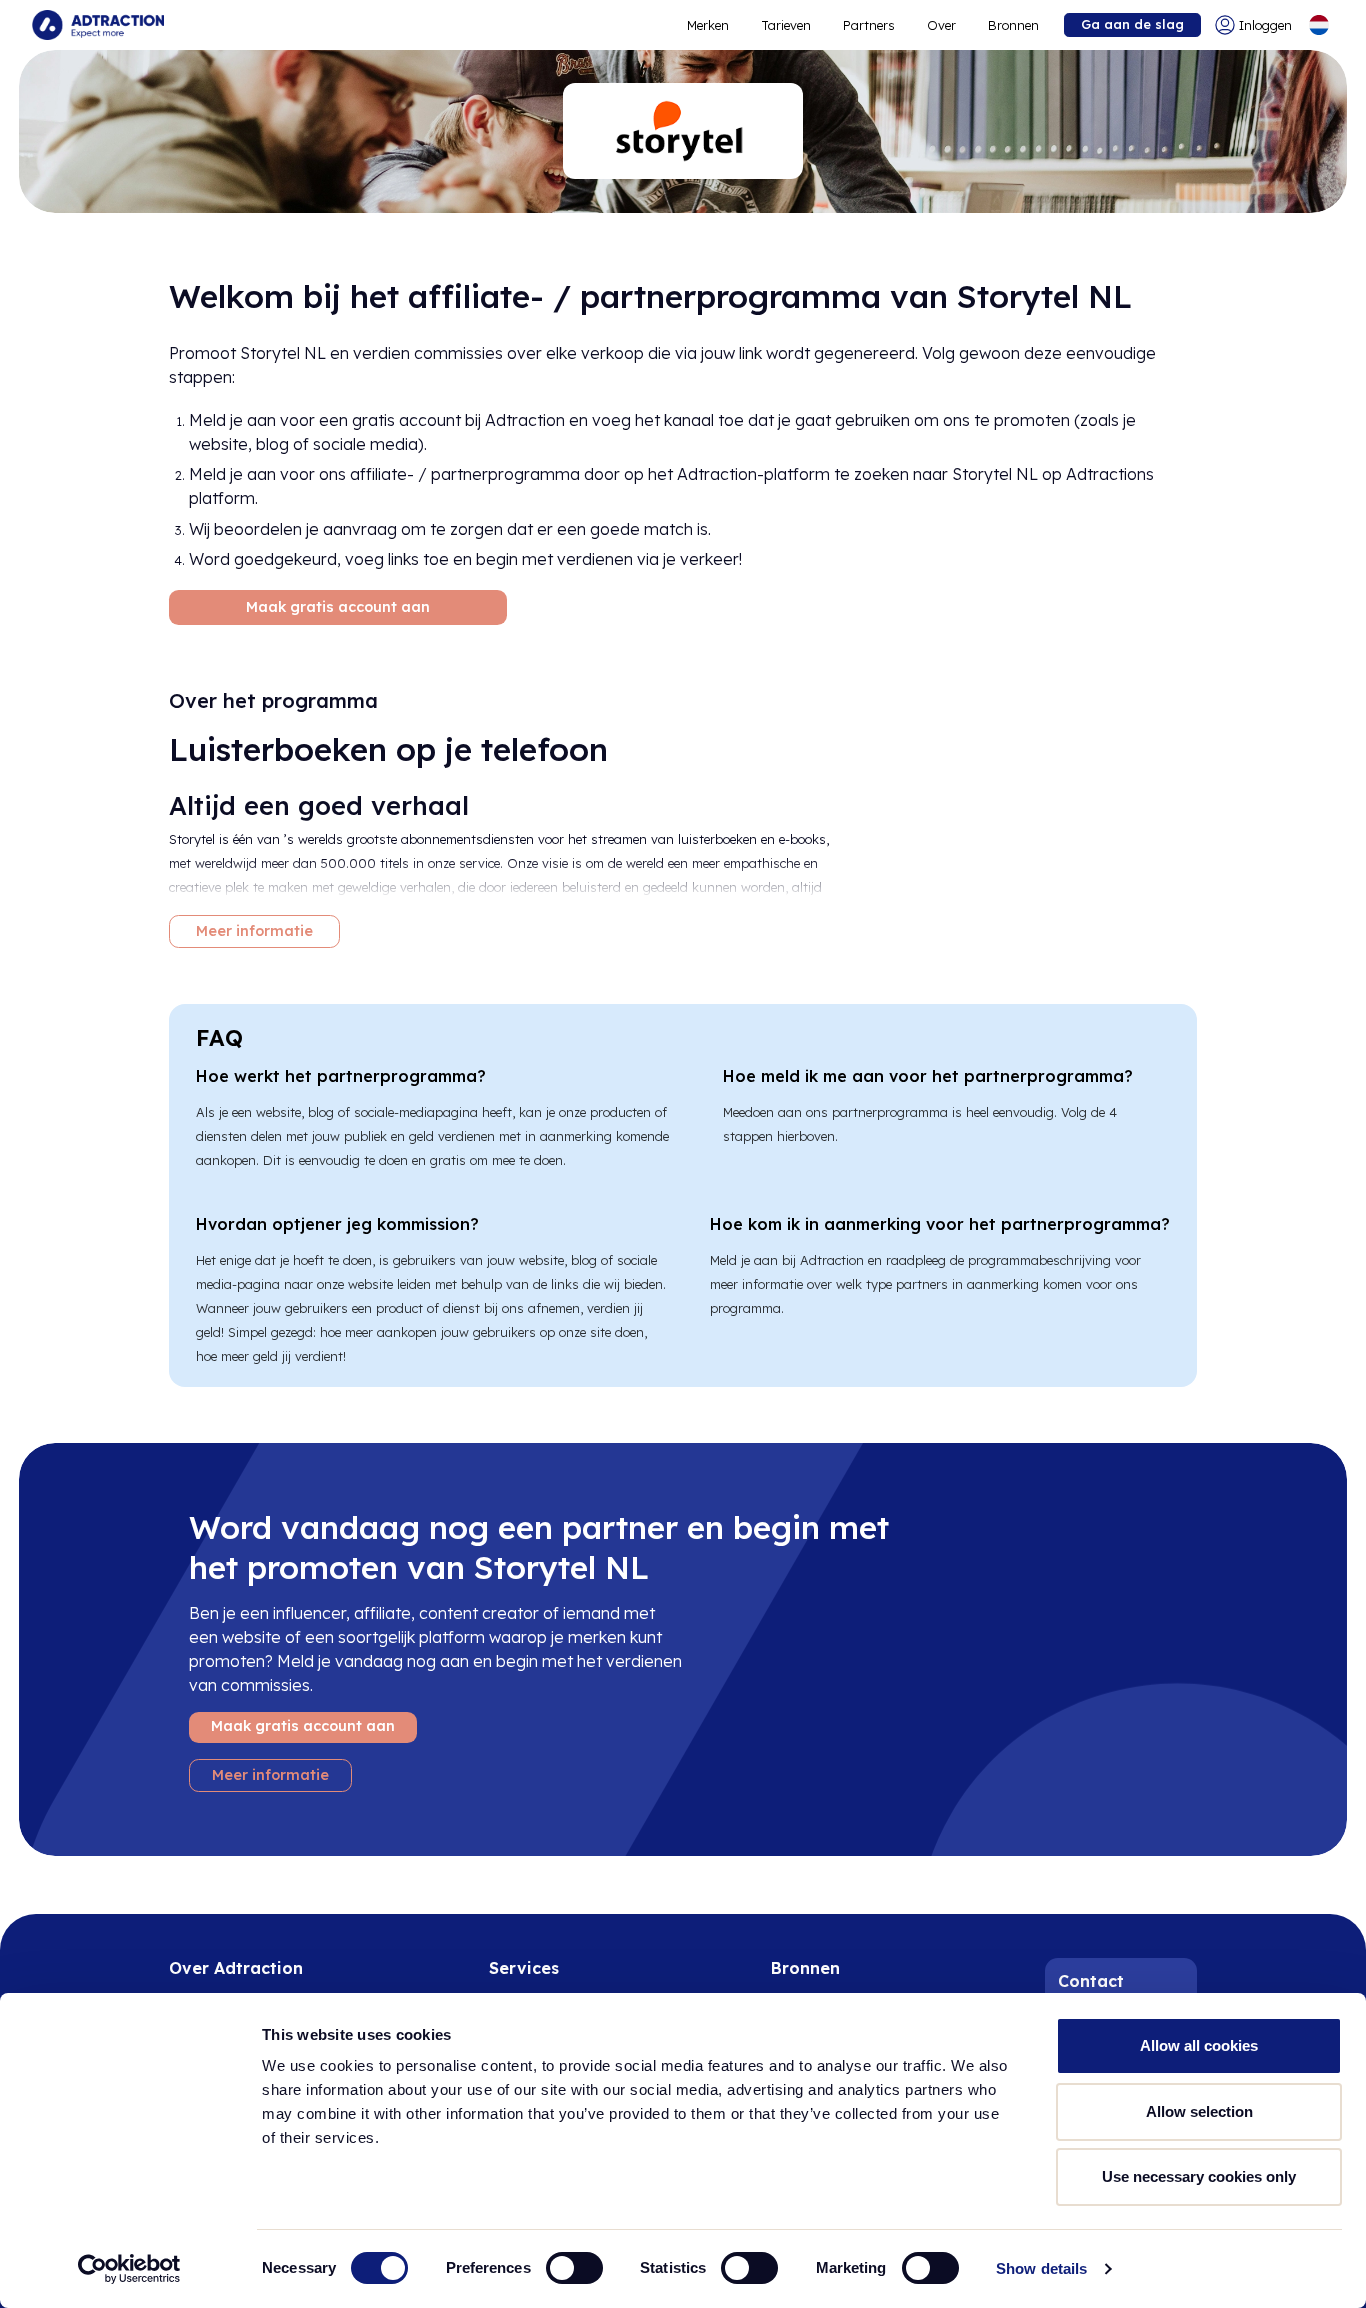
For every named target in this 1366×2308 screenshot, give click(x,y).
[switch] (574, 2268)
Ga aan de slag (1132, 24)
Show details (1041, 2268)
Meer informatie (254, 931)
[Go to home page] (98, 25)
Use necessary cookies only (1199, 2176)
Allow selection (1199, 2111)
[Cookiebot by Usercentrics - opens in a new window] (129, 2269)
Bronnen (1013, 25)
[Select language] (1319, 25)
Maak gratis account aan (338, 607)
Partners (869, 25)
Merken (708, 25)
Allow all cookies (1199, 2045)
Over (941, 25)
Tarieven (786, 25)
